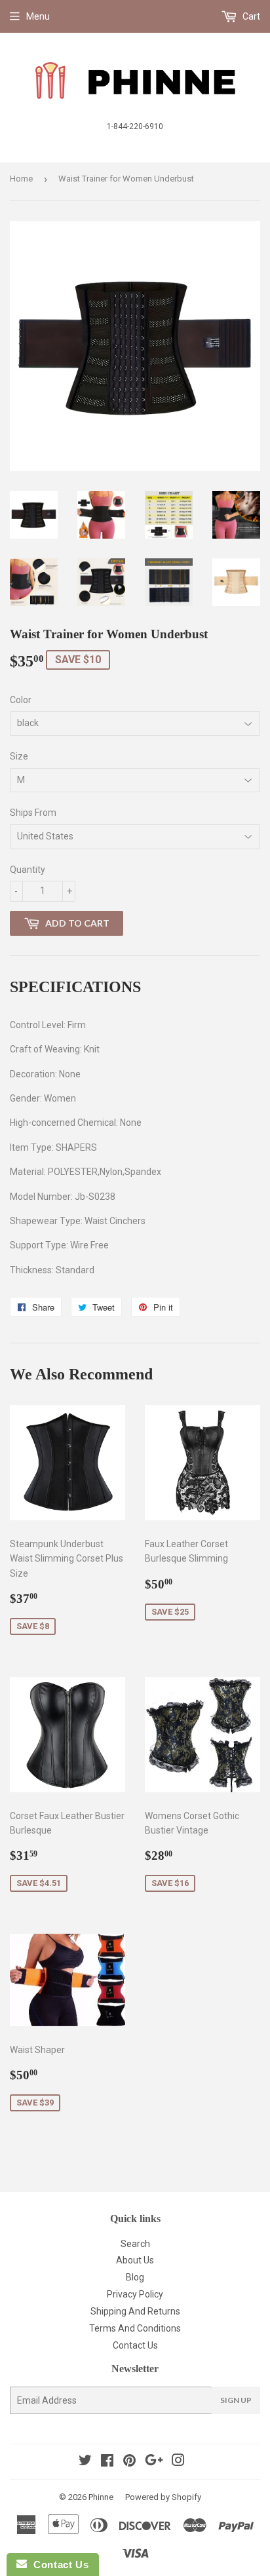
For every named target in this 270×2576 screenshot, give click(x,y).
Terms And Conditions (135, 2328)
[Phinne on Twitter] (85, 2462)
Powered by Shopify (163, 2497)
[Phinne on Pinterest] (129, 2462)
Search (135, 2244)
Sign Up (236, 2400)
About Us (135, 2260)
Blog (135, 2277)
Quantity (28, 870)
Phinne (101, 2497)
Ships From (33, 813)
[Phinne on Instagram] (178, 2462)
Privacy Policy (135, 2294)
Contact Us (135, 2345)
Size (19, 756)
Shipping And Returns (135, 2311)
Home (21, 179)
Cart (250, 16)
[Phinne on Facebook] (107, 2462)
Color (21, 700)
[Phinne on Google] (154, 2462)
